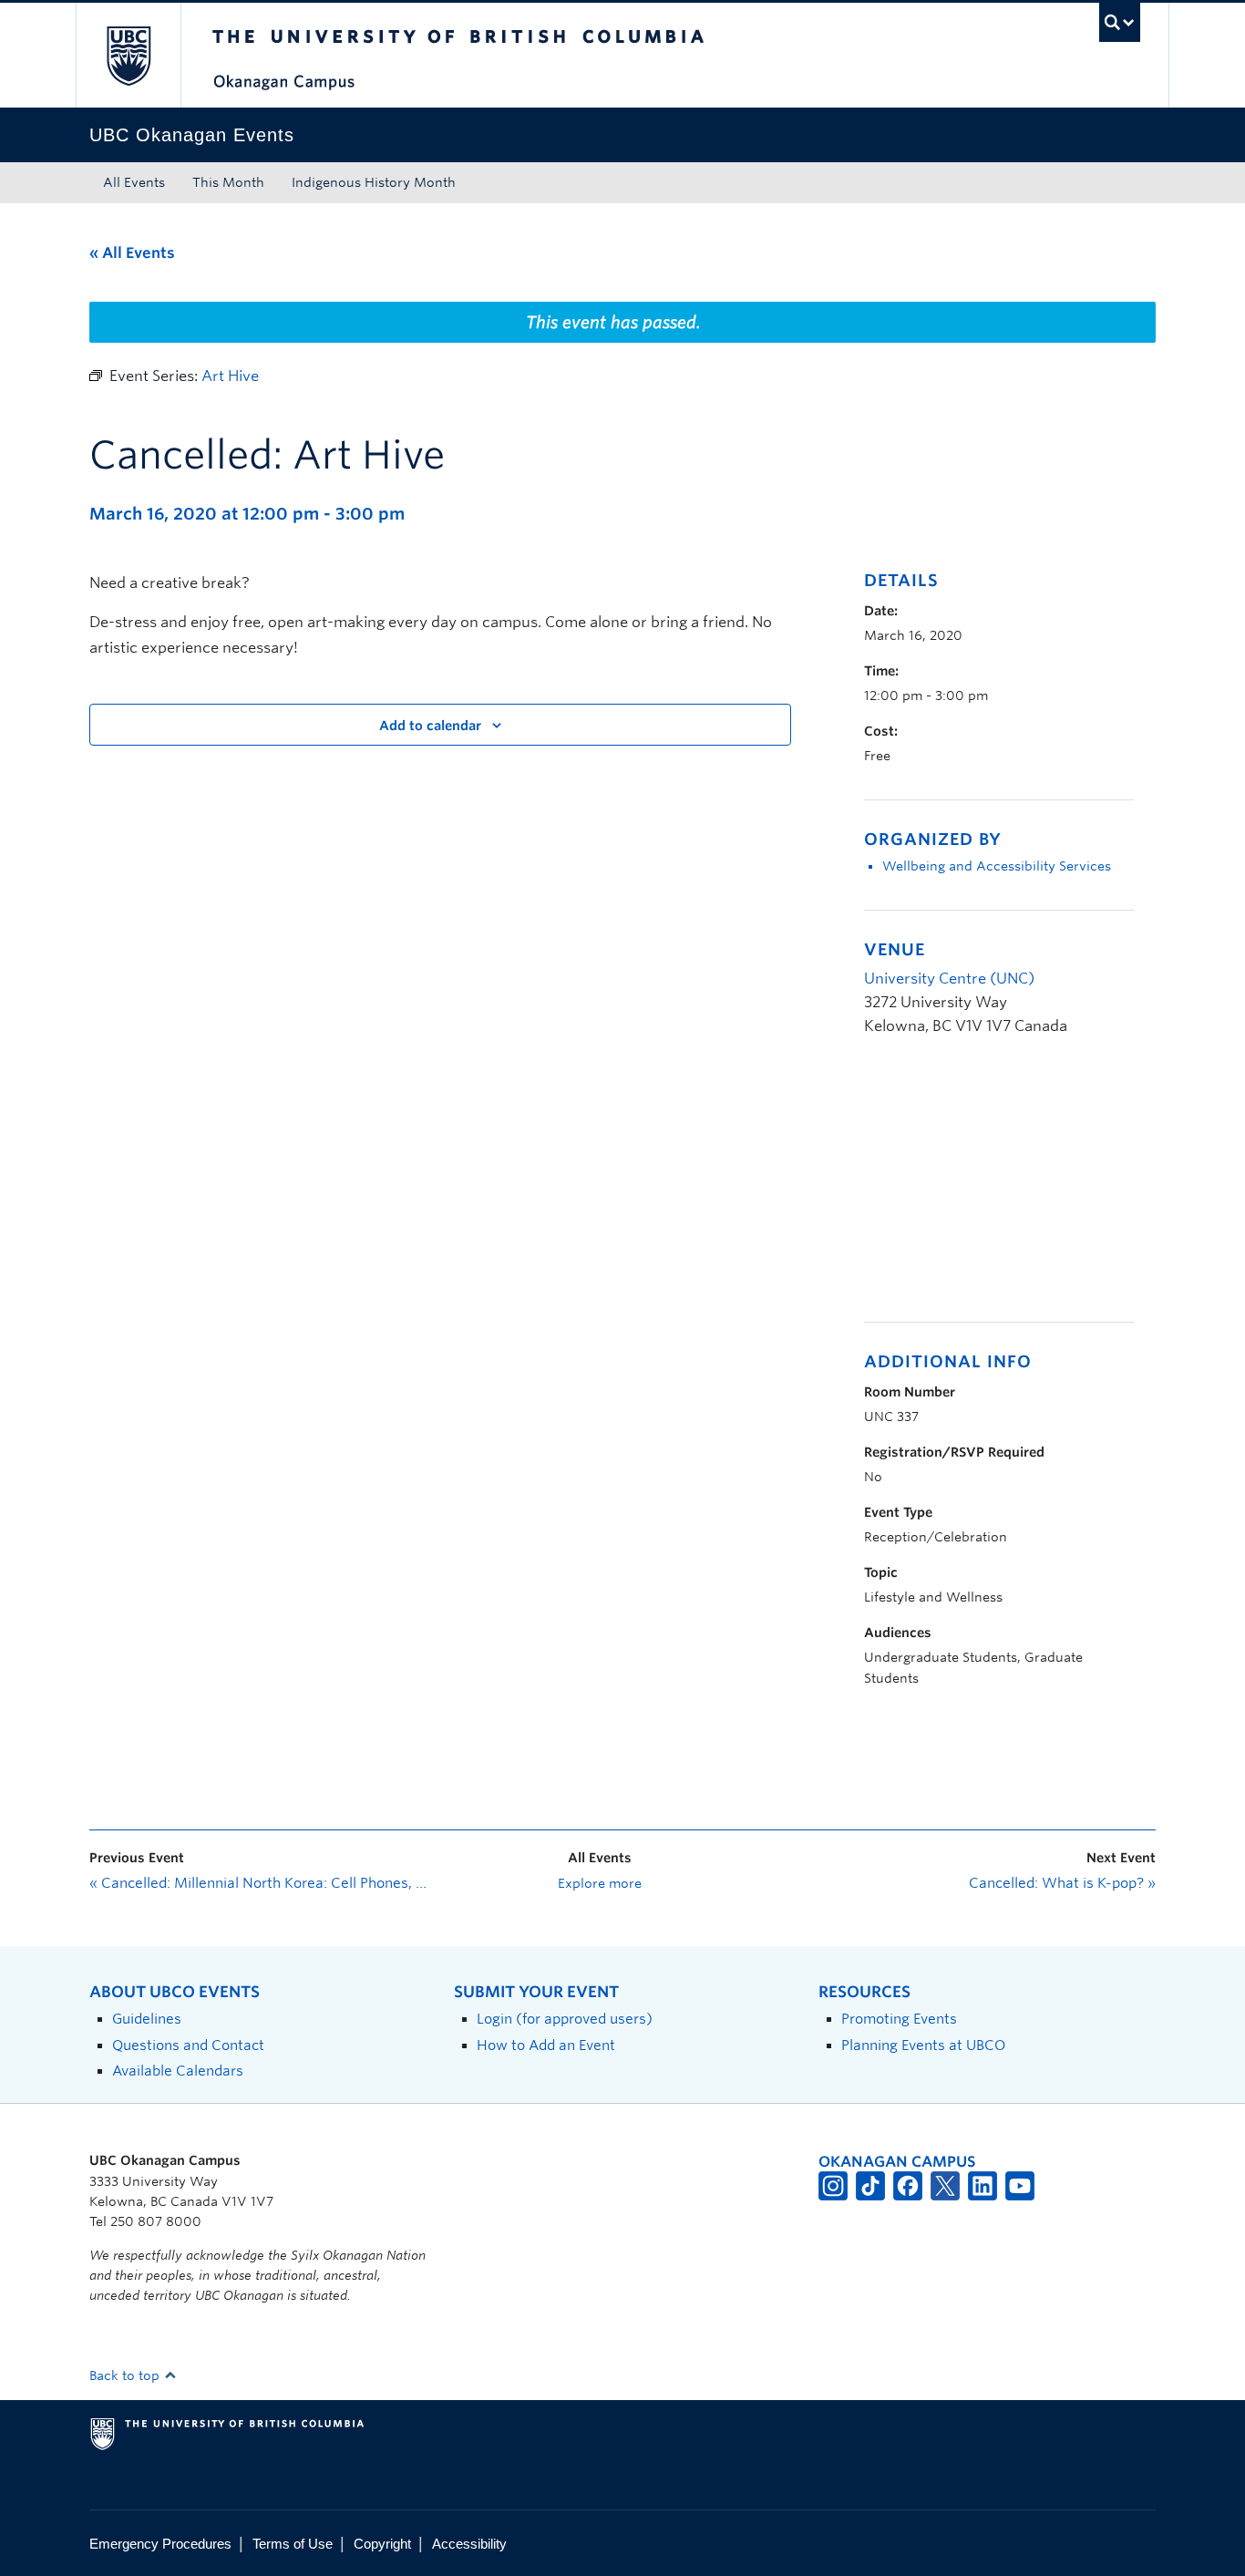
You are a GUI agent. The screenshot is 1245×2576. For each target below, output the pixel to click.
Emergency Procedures (160, 2544)
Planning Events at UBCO (923, 2045)
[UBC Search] (1120, 22)
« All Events (132, 253)
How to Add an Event (546, 2045)
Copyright (382, 2544)
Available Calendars (178, 2071)
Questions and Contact (188, 2045)
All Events (134, 182)
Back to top (126, 2375)
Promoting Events (899, 2019)
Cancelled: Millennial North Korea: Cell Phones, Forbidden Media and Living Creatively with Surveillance (258, 1883)
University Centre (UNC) (949, 979)
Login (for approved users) (565, 2019)
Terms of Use (293, 2544)
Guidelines (147, 2019)
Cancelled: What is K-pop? (1062, 1883)
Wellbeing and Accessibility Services (997, 866)
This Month (228, 182)
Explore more (600, 1883)
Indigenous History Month (374, 182)
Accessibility (469, 2544)
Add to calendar (430, 726)
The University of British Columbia (128, 55)
